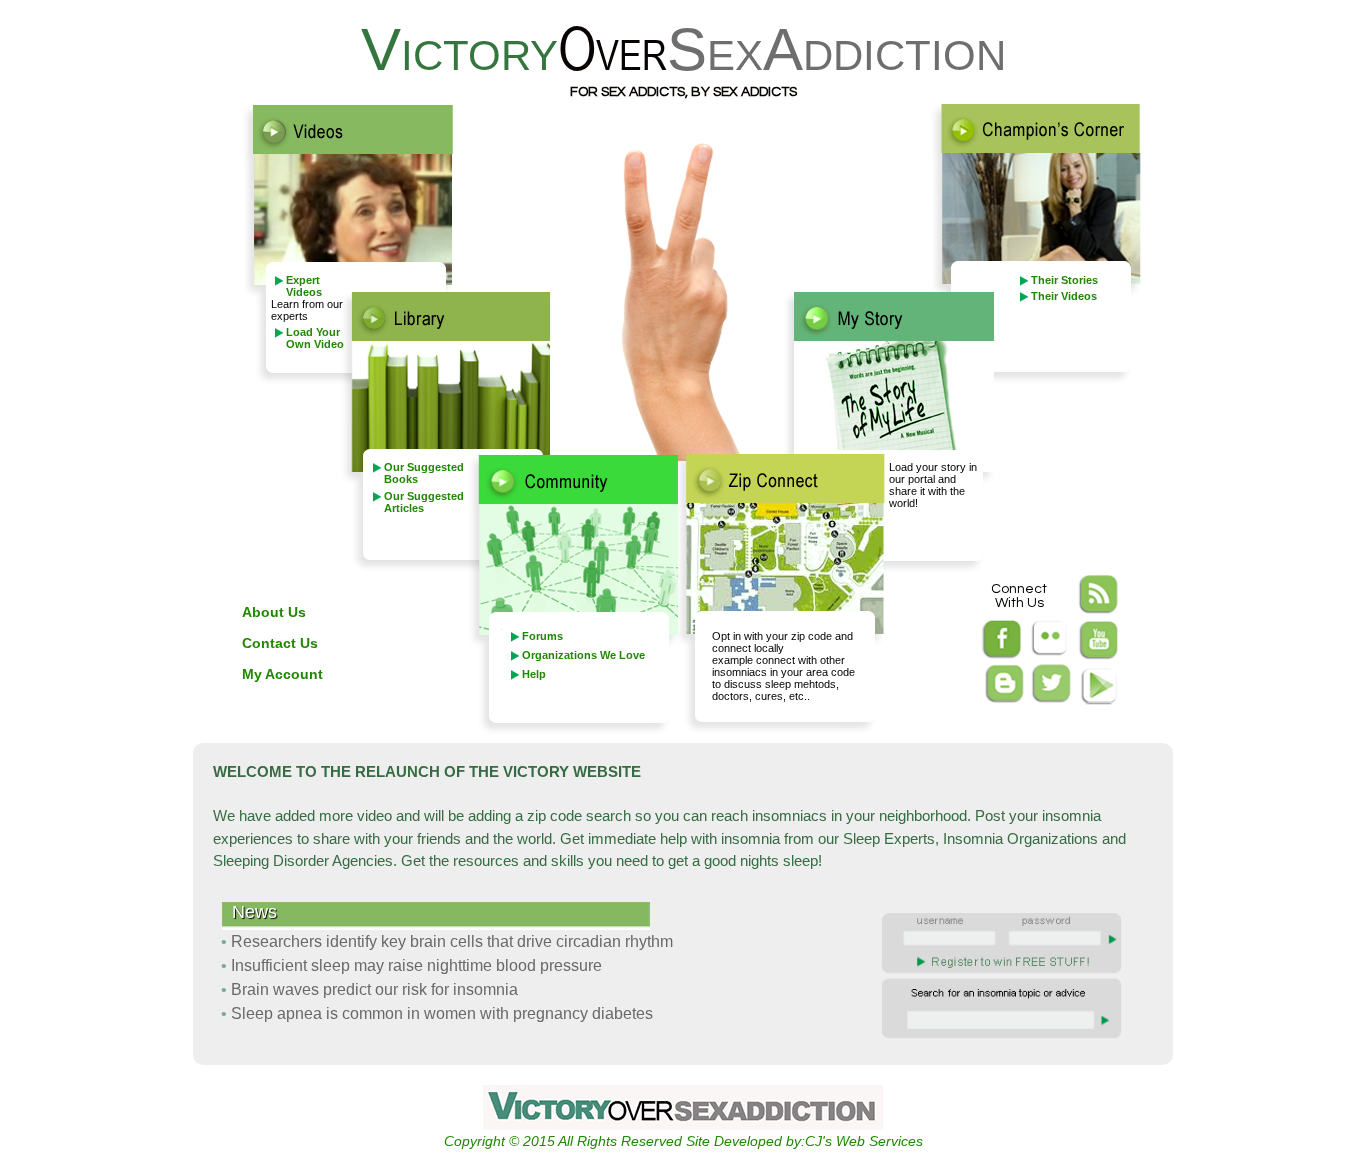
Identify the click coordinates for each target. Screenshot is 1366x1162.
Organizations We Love (583, 655)
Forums (542, 636)
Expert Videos (304, 286)
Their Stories (1064, 280)
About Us (274, 612)
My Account (282, 674)
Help (534, 674)
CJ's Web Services (864, 1141)
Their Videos (1064, 296)
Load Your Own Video (315, 338)
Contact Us (280, 643)
